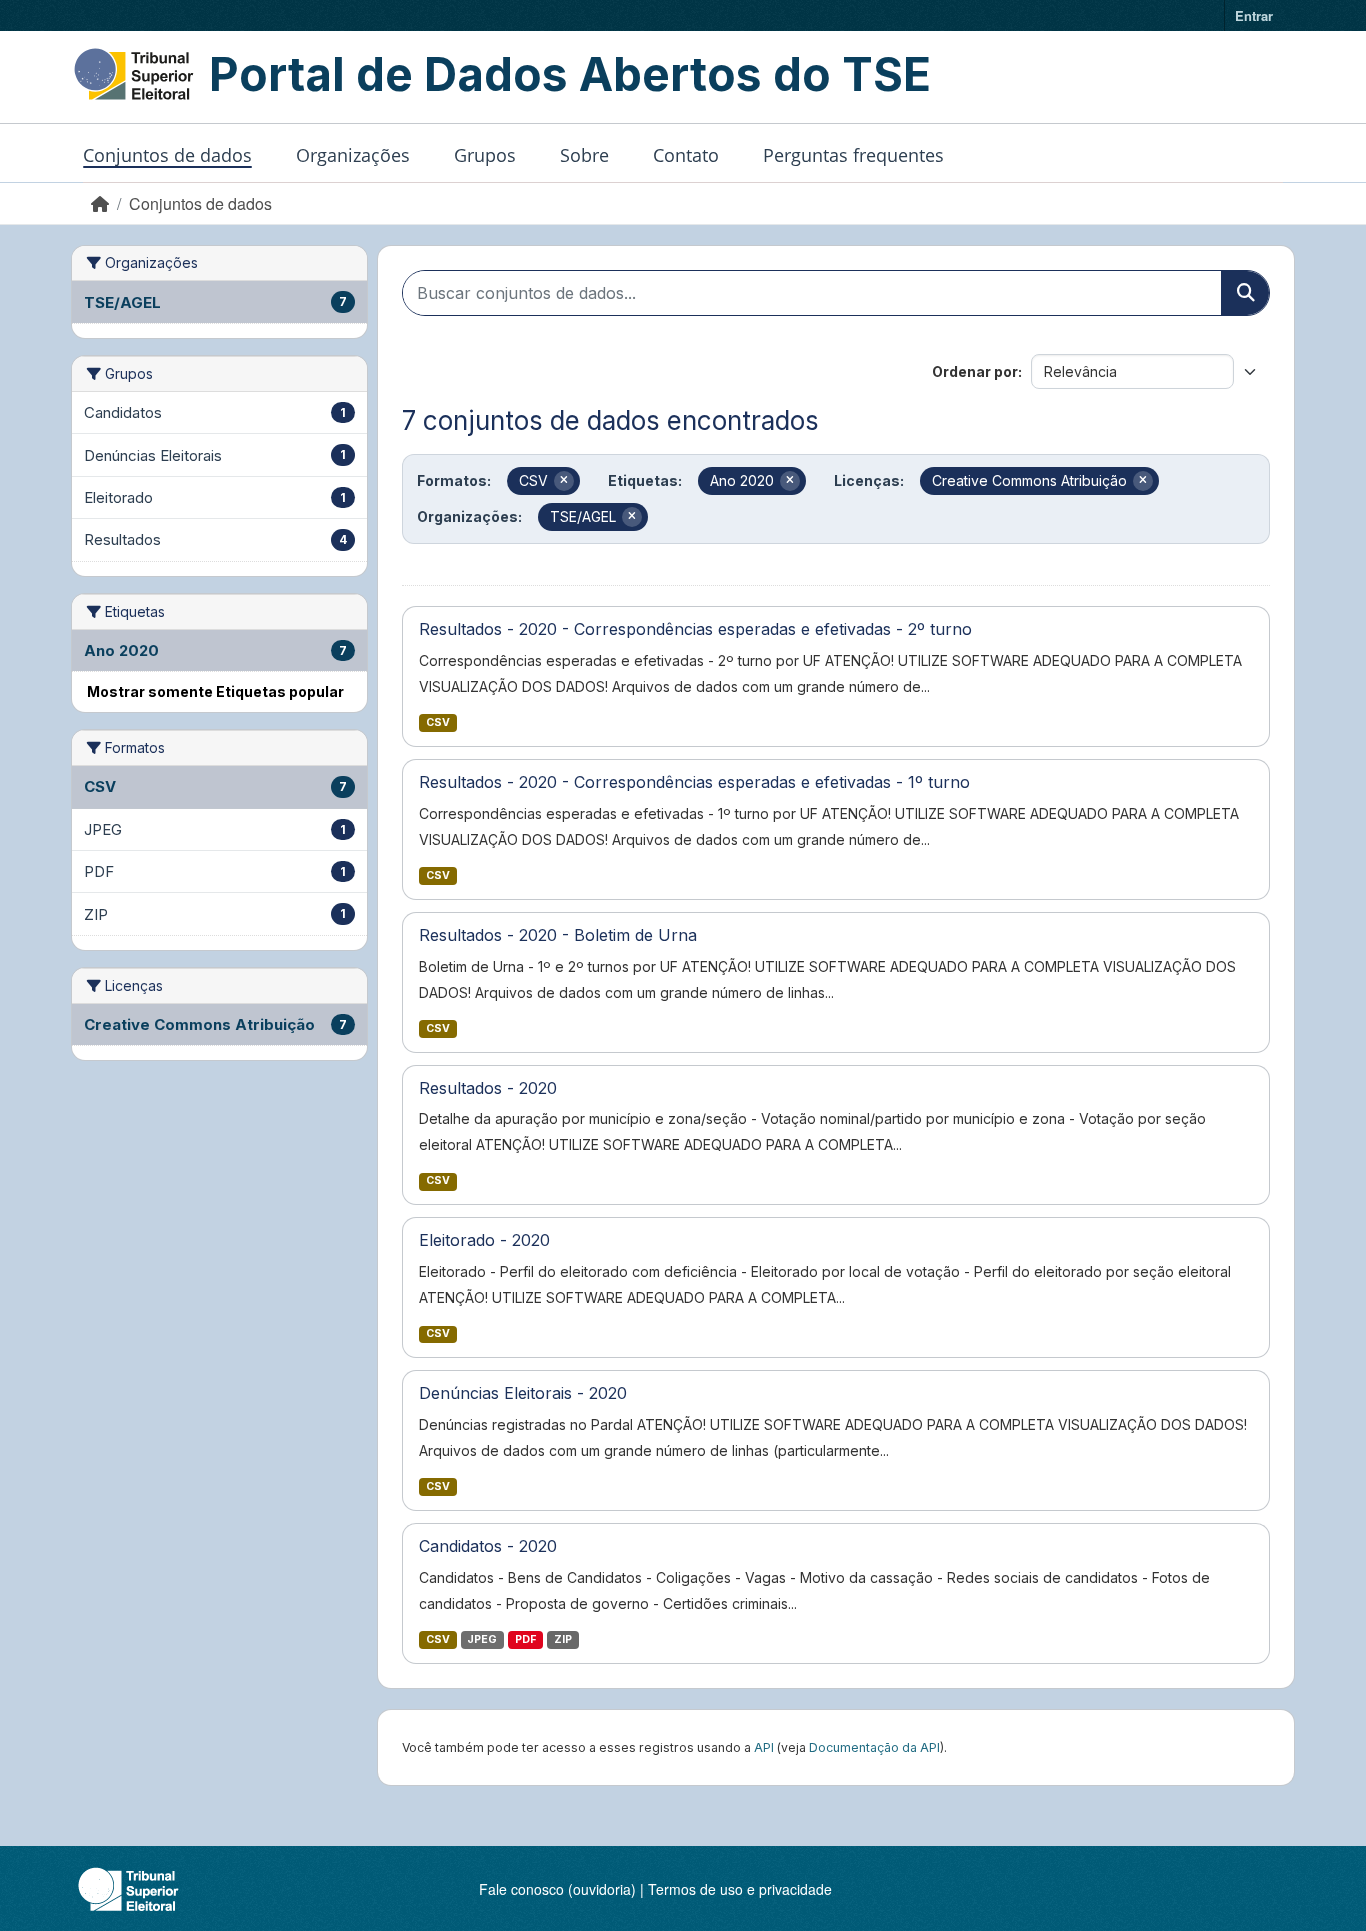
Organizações (353, 155)
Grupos (485, 155)
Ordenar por (975, 371)
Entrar (1254, 15)
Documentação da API (874, 1747)
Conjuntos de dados (167, 155)
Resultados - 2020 (488, 1088)
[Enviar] (1245, 293)
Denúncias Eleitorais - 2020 (523, 1393)
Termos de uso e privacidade (740, 1889)
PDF (525, 1639)
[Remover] (564, 481)
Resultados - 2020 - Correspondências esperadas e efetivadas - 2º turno (695, 629)
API (764, 1747)
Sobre (584, 155)
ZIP (563, 1639)
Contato (686, 155)
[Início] (100, 203)
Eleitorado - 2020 (484, 1240)
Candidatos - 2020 (488, 1546)
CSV (438, 722)
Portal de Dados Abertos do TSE (570, 74)
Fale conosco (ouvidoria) (557, 1889)
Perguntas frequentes (853, 155)
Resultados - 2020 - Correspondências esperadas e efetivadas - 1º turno (694, 782)
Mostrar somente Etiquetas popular (215, 691)
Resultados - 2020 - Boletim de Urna (558, 935)
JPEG (482, 1639)
